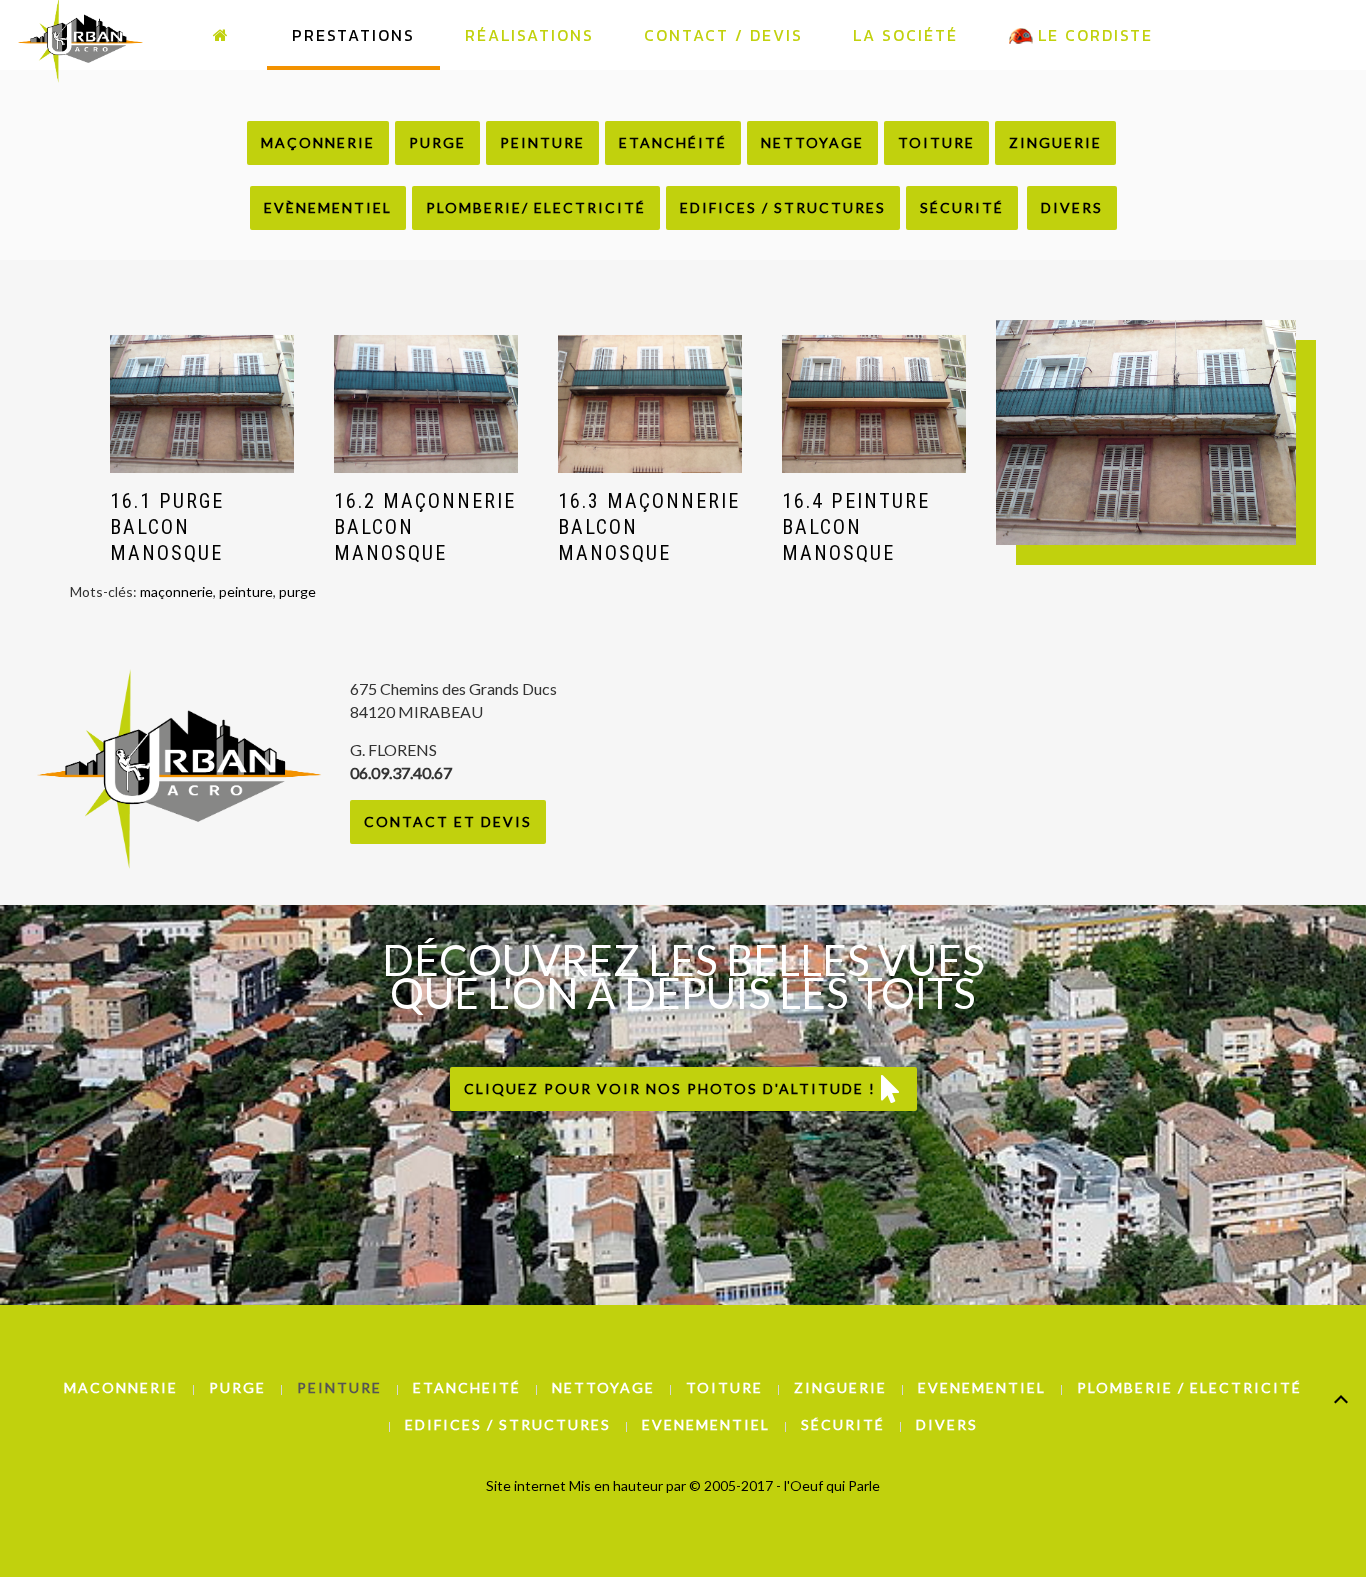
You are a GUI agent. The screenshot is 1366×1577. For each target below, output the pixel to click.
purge (297, 591)
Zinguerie (1055, 142)
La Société (905, 35)
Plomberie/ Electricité (536, 207)
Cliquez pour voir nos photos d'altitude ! (672, 1088)
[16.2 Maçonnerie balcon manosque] (426, 404)
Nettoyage (812, 142)
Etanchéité (673, 142)
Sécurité (962, 207)
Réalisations (529, 35)
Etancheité (467, 1387)
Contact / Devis (723, 35)
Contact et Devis (448, 821)
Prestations (353, 35)
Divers (1072, 207)
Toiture (936, 142)
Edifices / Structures (783, 207)
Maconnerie (121, 1387)
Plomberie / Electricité (1189, 1387)
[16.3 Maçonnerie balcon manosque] (650, 404)
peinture (246, 591)
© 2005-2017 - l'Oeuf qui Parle (784, 1485)
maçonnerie (176, 591)
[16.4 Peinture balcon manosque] (874, 404)
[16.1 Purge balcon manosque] (202, 404)
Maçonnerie (318, 142)
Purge (437, 142)
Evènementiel (328, 207)
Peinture (542, 142)
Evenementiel (982, 1387)
